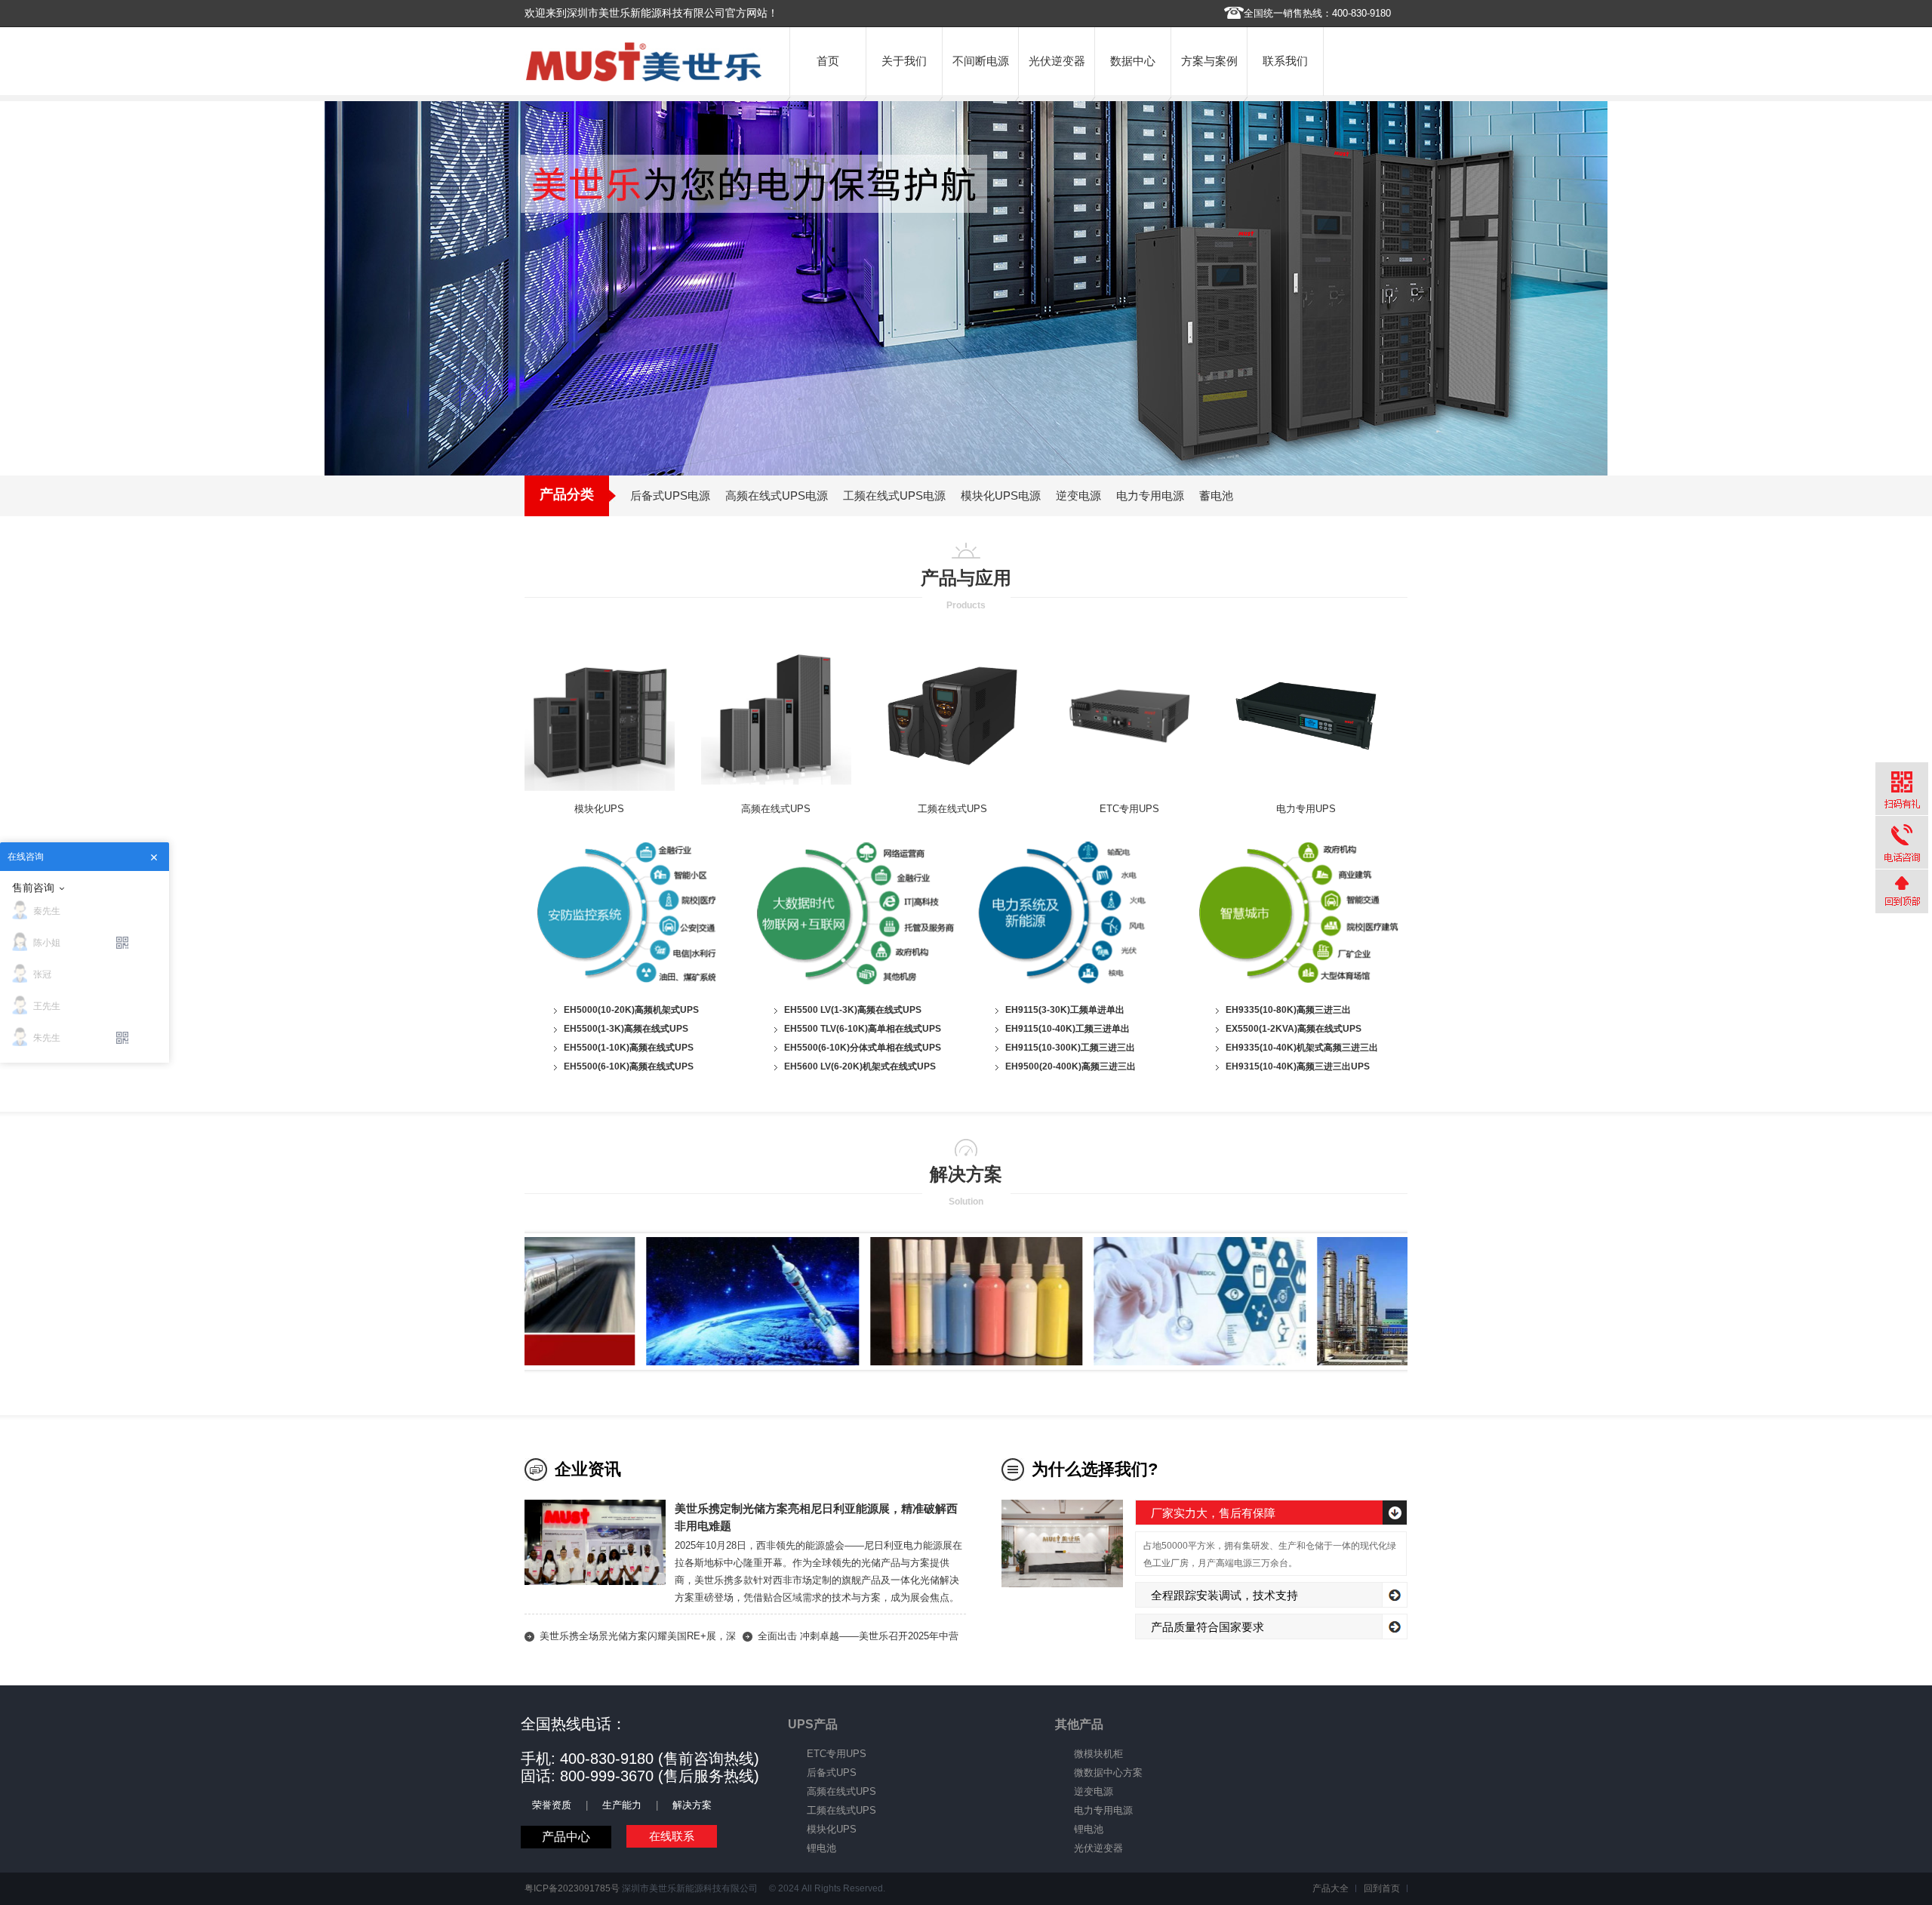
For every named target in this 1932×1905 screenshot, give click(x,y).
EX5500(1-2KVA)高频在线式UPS (1294, 1029)
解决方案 (692, 1805)
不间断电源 (981, 61)
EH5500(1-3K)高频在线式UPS (626, 1029)
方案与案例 (1209, 61)
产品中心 (566, 1837)
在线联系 (672, 1836)
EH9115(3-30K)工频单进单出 (1065, 1010)
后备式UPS (832, 1773)
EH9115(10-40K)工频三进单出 (1068, 1029)
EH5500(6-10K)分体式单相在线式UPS (863, 1048)
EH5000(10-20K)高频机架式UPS (631, 1010)
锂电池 (821, 1848)
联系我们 (1285, 61)
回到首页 (1382, 1888)
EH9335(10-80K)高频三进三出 (1288, 1010)
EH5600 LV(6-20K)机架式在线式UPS (860, 1066)
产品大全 (1331, 1888)
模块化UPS (599, 809)
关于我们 (904, 61)
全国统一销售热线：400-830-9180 (1317, 13)
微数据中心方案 (1108, 1773)
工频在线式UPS (952, 809)
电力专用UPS (1306, 809)
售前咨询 (33, 888)
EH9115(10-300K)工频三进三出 (1070, 1048)
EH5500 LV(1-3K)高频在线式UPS (853, 1010)
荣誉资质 (552, 1805)
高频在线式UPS (776, 809)
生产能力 (622, 1805)
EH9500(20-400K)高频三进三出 (1071, 1066)
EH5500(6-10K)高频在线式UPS (629, 1066)
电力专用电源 (1103, 1810)
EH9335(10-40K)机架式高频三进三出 (1302, 1048)
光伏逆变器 (1057, 61)
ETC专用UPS (1129, 809)
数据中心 (1133, 61)
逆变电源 (1094, 1791)
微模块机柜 (1098, 1754)
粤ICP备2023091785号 (572, 1888)
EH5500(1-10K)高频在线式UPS (629, 1048)
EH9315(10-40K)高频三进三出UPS (1298, 1066)
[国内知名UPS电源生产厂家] (644, 78)
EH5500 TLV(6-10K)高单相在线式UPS (863, 1029)
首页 (828, 61)
